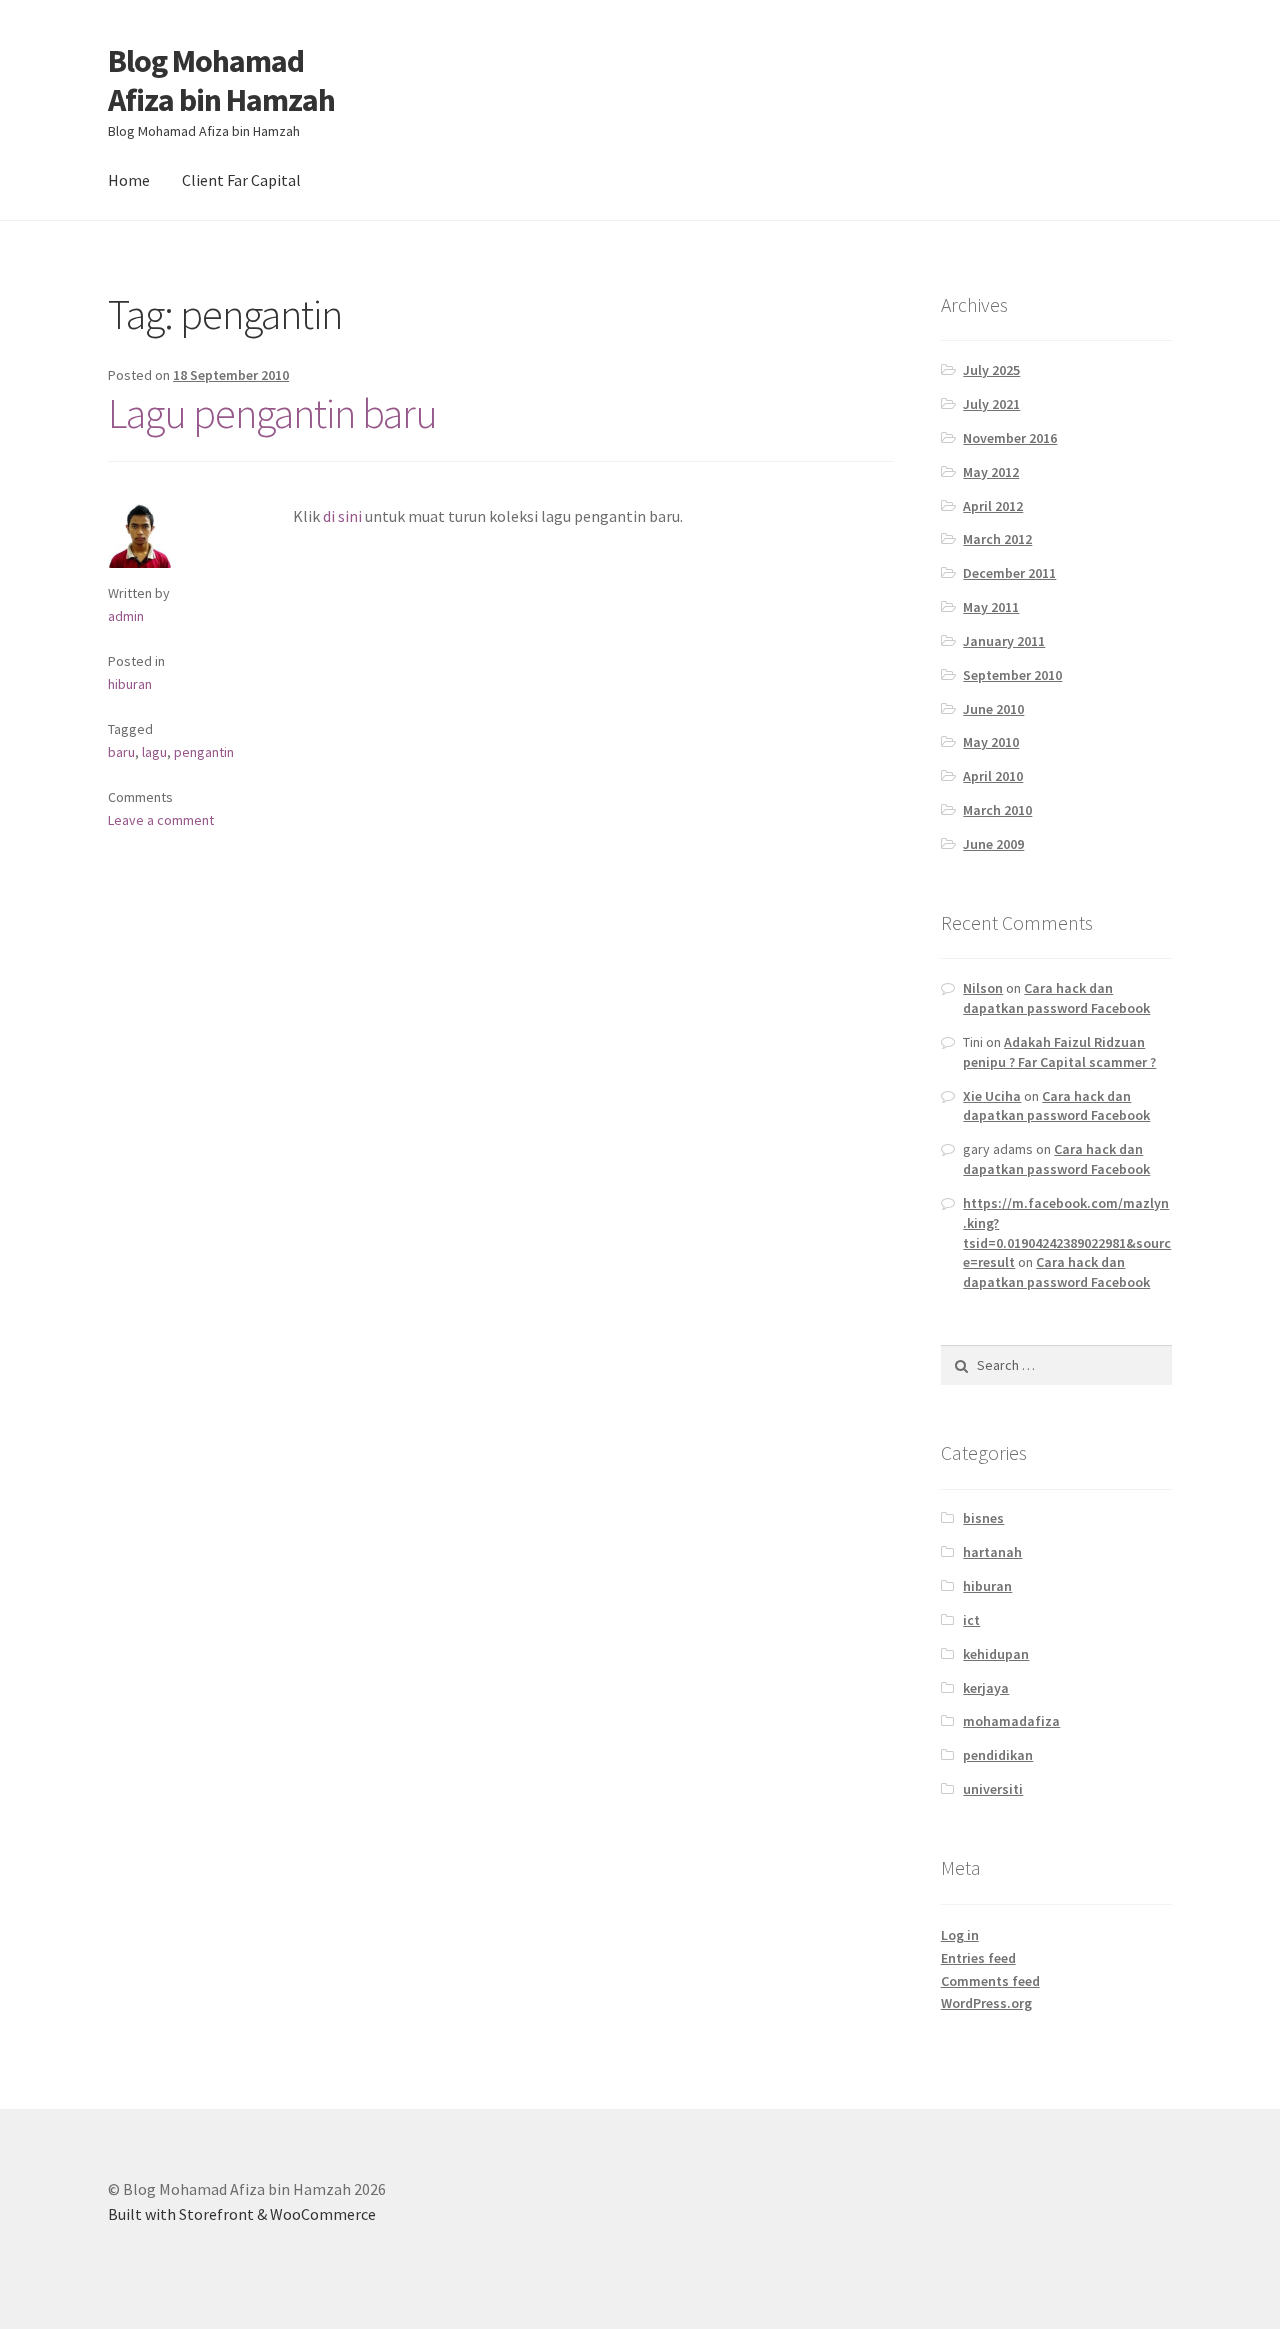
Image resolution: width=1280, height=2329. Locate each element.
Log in (960, 1935)
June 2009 (993, 844)
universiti (993, 1789)
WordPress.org (986, 2003)
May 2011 (991, 607)
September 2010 (1012, 675)
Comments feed (990, 1981)
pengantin (204, 752)
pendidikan (998, 1755)
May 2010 (991, 742)
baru (121, 752)
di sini (342, 516)
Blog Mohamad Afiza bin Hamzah (221, 80)
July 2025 (991, 370)
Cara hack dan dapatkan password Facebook (1056, 998)
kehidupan (996, 1654)
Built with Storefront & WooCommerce (242, 2214)
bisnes (983, 1518)
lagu (154, 752)
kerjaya (986, 1688)
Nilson (983, 988)
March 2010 (997, 810)
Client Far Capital (241, 180)
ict (971, 1620)
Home (129, 180)
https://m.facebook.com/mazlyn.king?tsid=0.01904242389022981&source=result (1067, 1232)
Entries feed (978, 1958)
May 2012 (991, 472)
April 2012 (993, 506)
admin (126, 616)
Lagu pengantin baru (272, 413)
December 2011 (1009, 573)
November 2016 (1010, 438)
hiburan (130, 684)
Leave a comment (161, 820)
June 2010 (993, 709)
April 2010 (993, 776)
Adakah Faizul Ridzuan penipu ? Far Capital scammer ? (1059, 1052)
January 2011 (1004, 641)
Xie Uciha (992, 1096)
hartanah (992, 1552)
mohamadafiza (1011, 1721)
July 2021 (991, 404)
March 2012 (997, 539)
